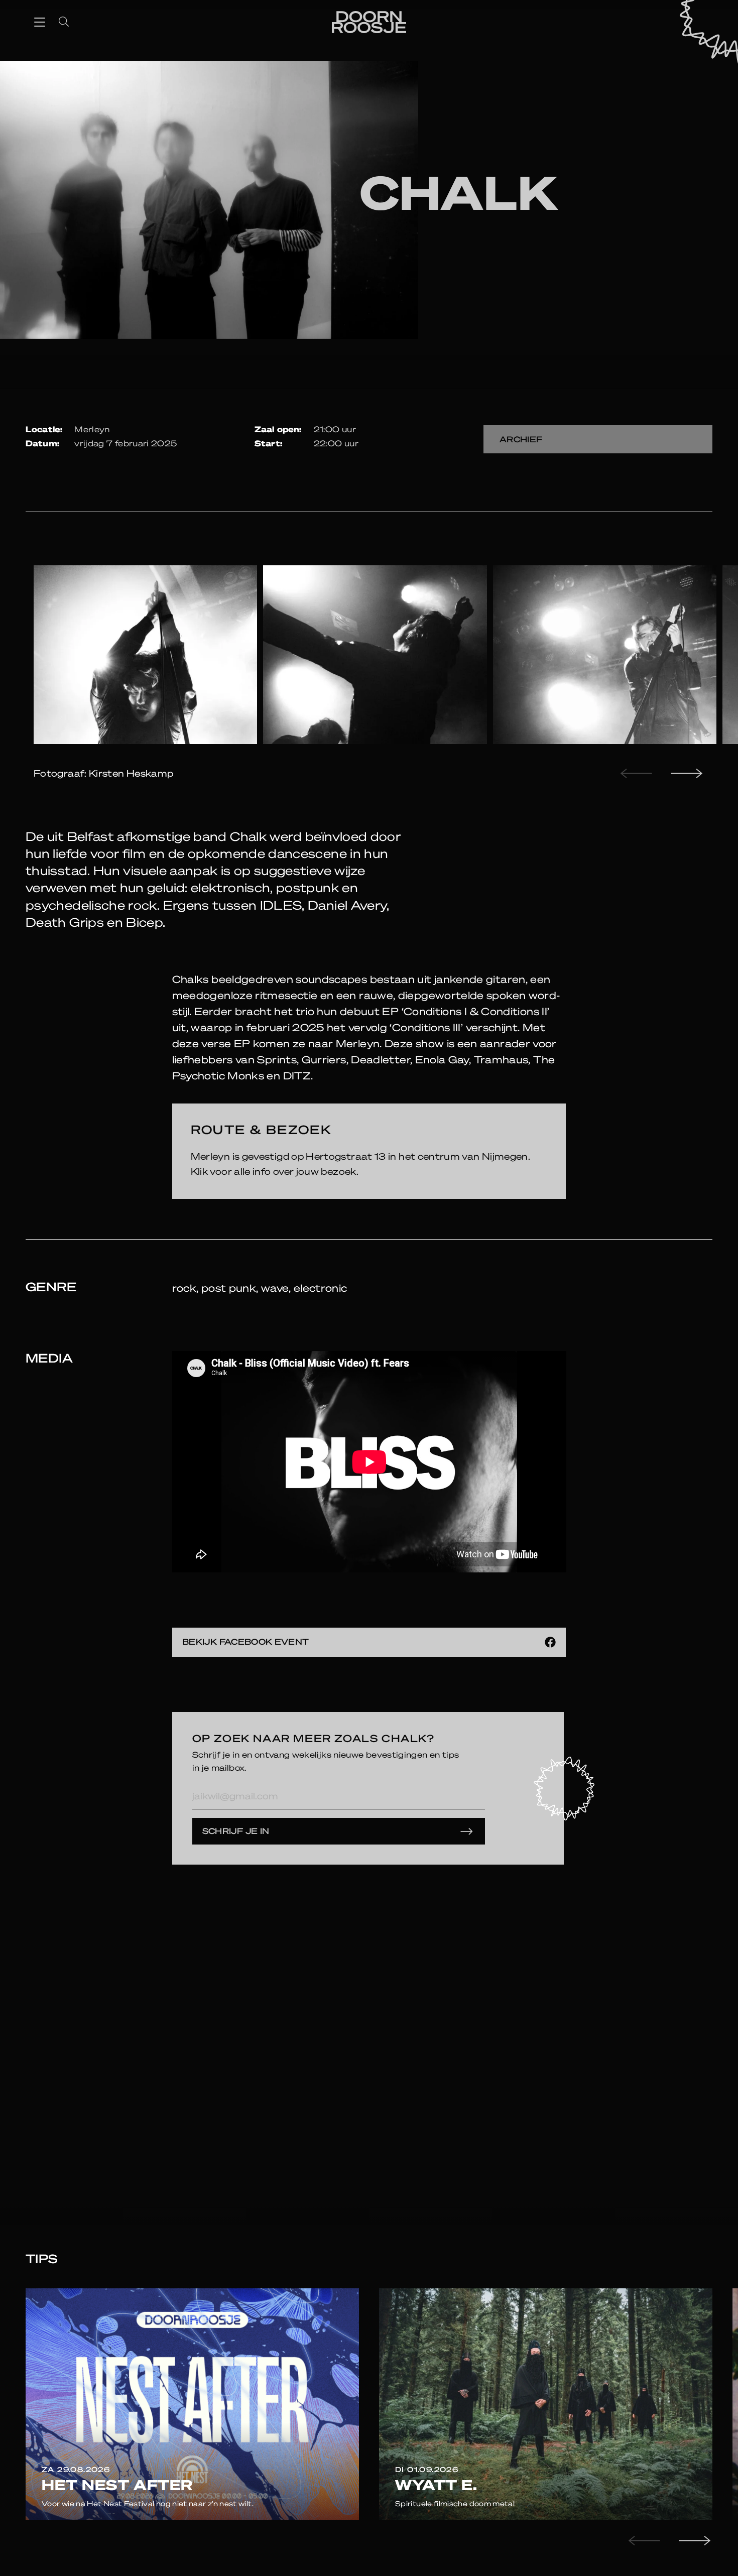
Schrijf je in (236, 1831)
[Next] (685, 773)
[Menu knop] (40, 22)
